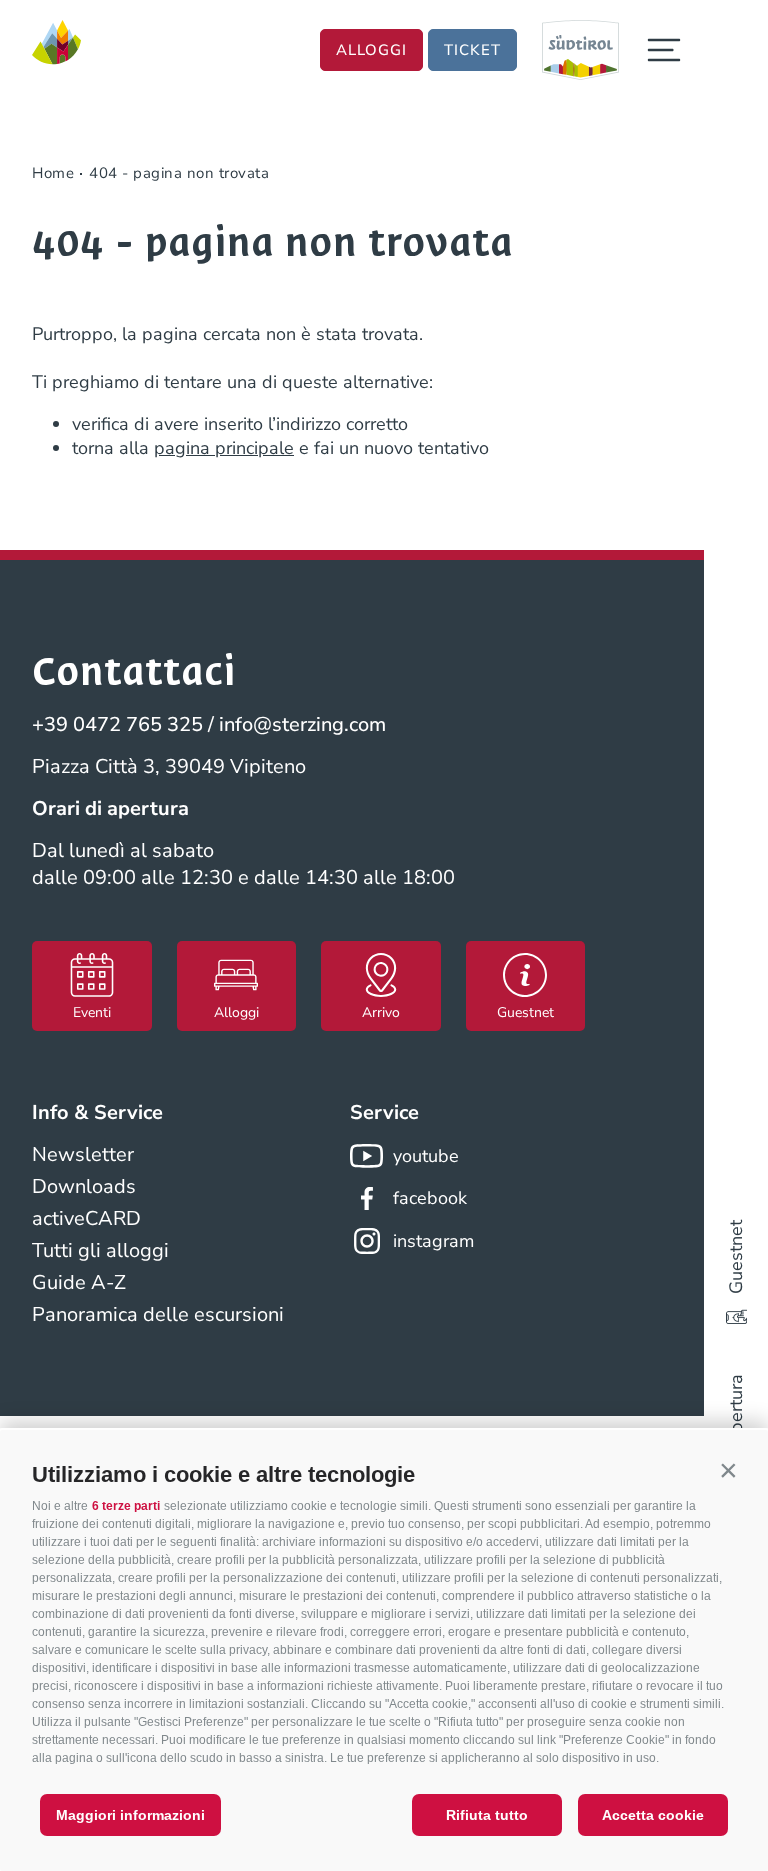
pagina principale (224, 448)
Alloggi (371, 50)
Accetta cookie (653, 1815)
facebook (430, 1198)
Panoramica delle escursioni (158, 1314)
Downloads (84, 1186)
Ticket (472, 50)
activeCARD (86, 1218)
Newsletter (83, 1154)
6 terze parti (126, 1506)
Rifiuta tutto (487, 1815)
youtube (426, 1156)
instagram (433, 1241)
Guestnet (736, 1257)
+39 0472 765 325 (117, 724)
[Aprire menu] (664, 50)
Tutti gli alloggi (100, 1250)
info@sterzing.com (302, 724)
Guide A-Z (79, 1282)
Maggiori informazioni (130, 1815)
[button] (728, 1470)
